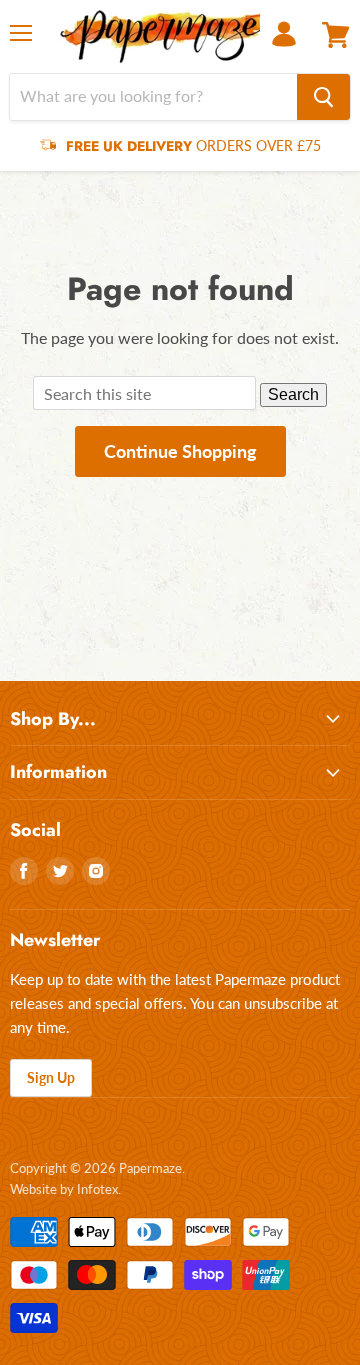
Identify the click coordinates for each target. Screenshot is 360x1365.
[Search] (323, 97)
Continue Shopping (180, 451)
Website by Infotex (64, 1189)
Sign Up (51, 1077)
